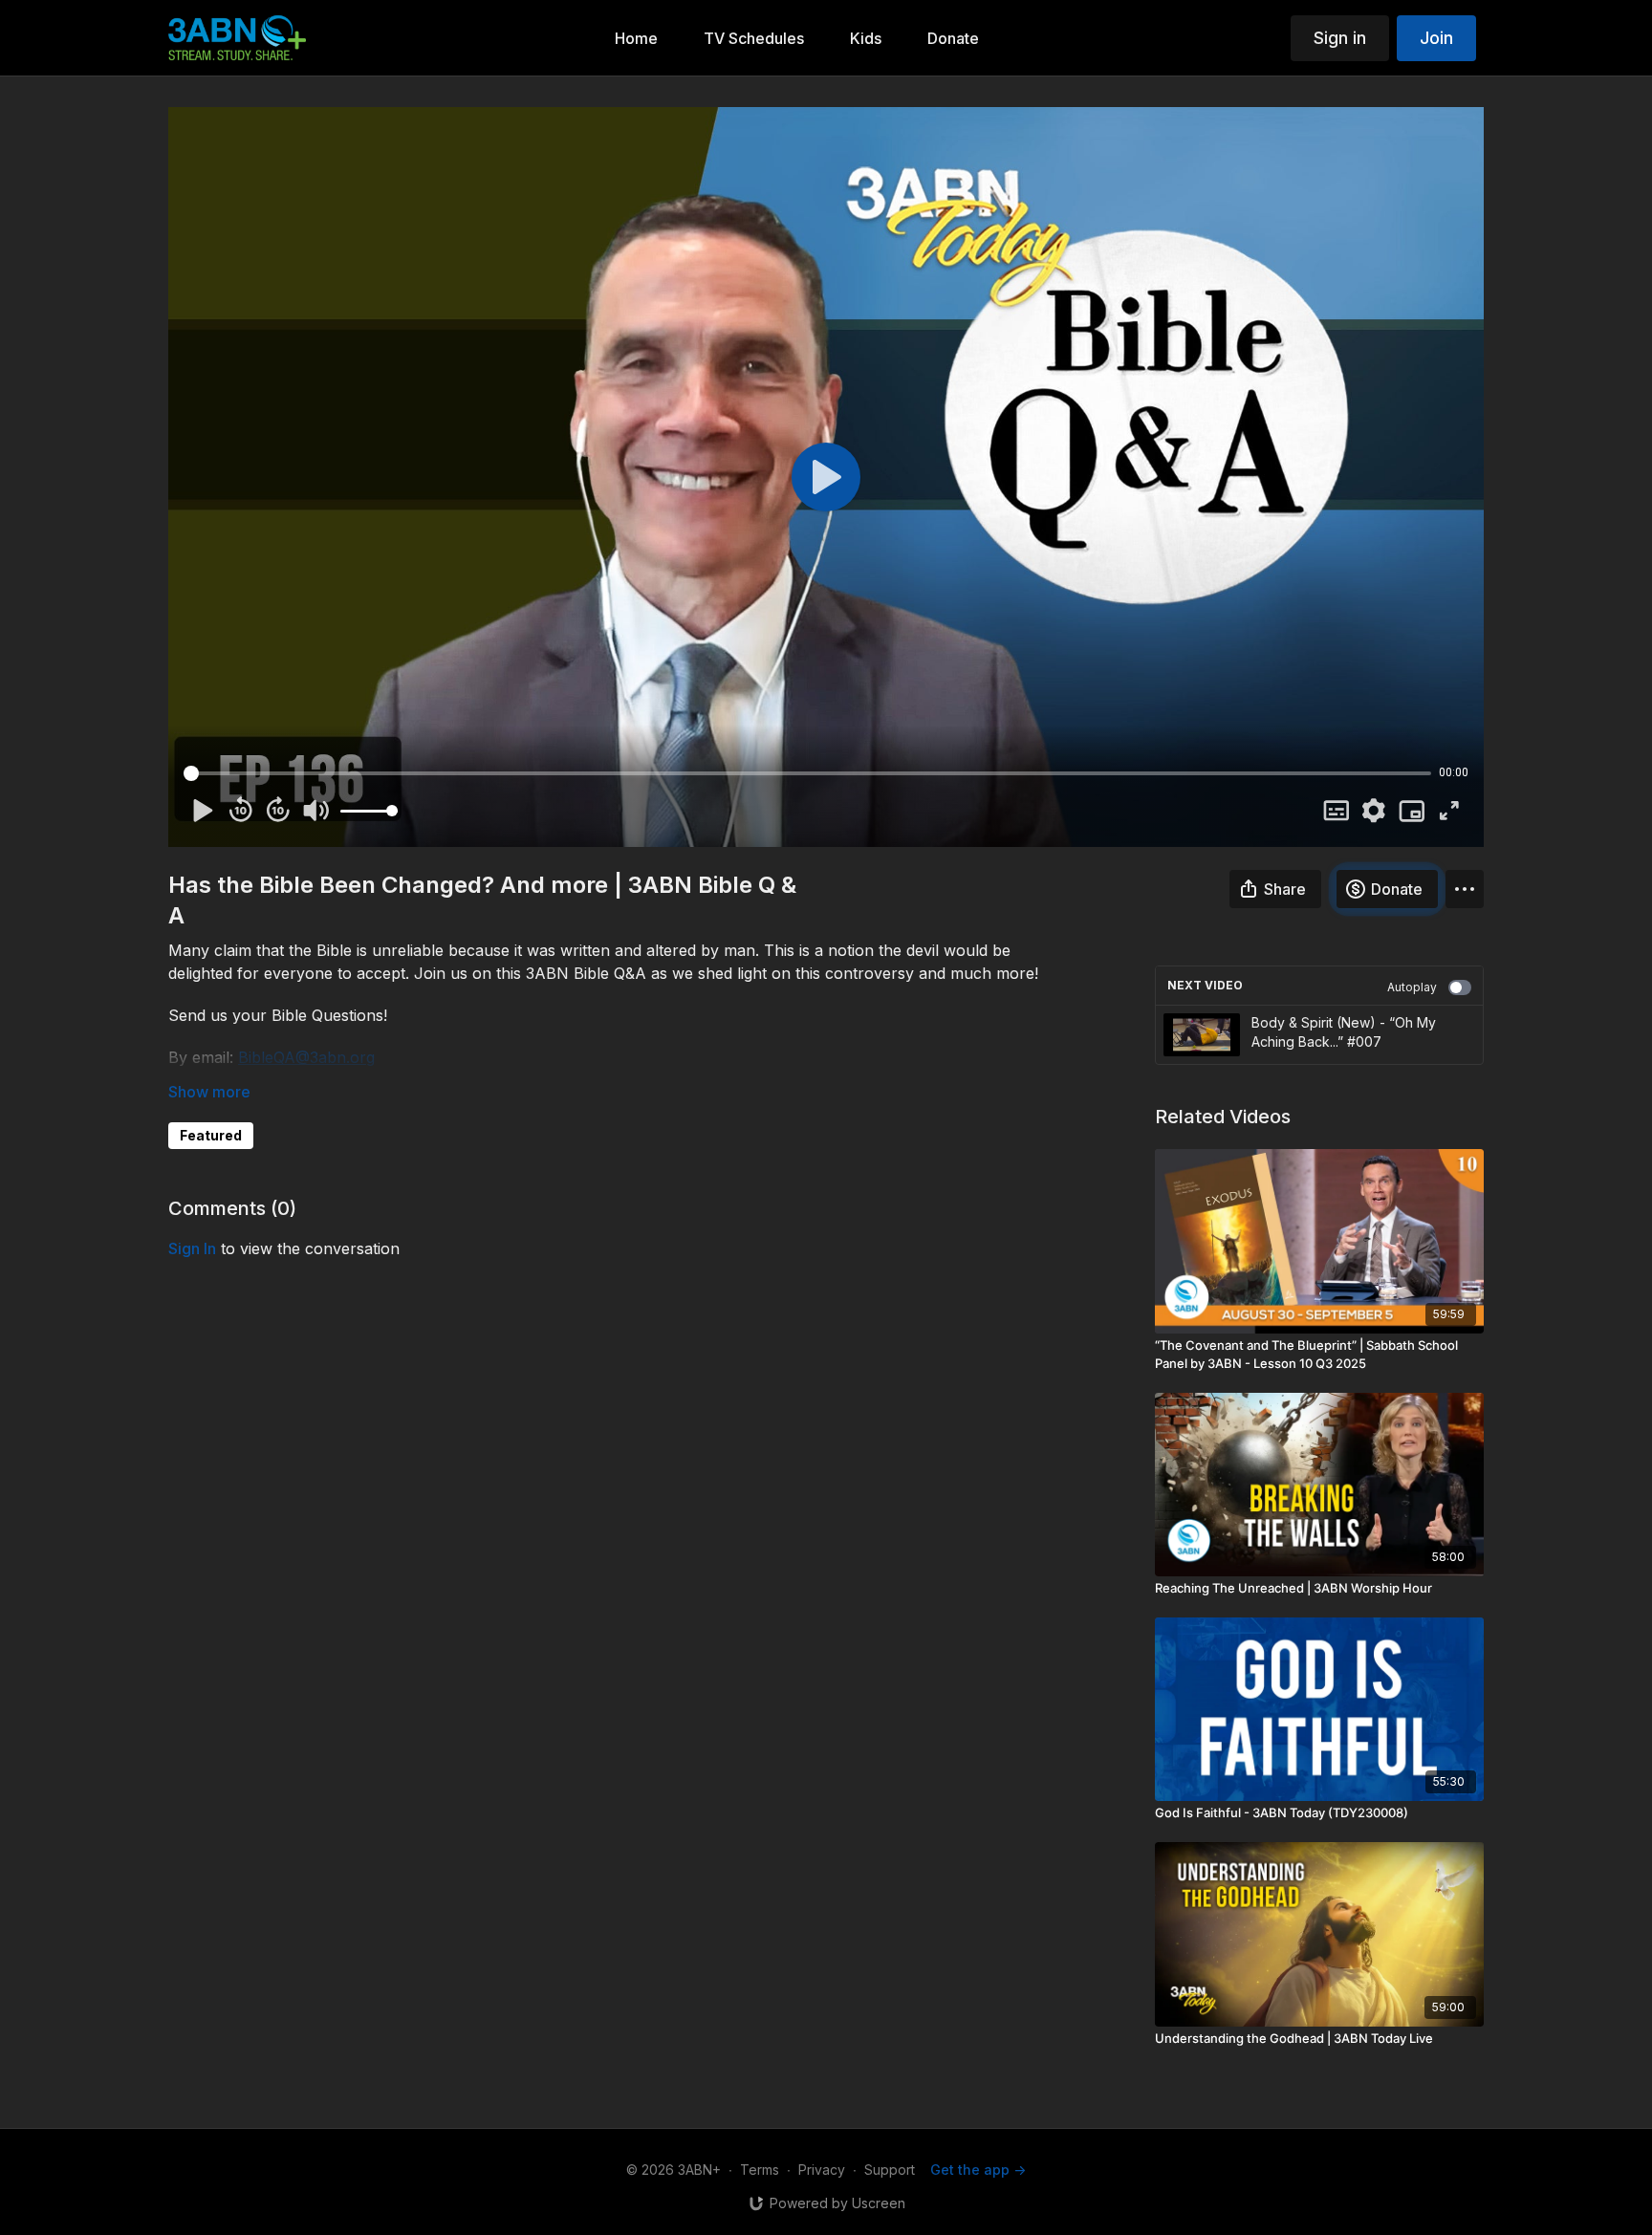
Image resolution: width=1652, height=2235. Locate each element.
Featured (211, 1135)
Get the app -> (978, 2170)
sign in (192, 1248)
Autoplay (1412, 987)
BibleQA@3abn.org (306, 1057)
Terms (760, 2170)
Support (890, 2170)
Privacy (822, 2170)
